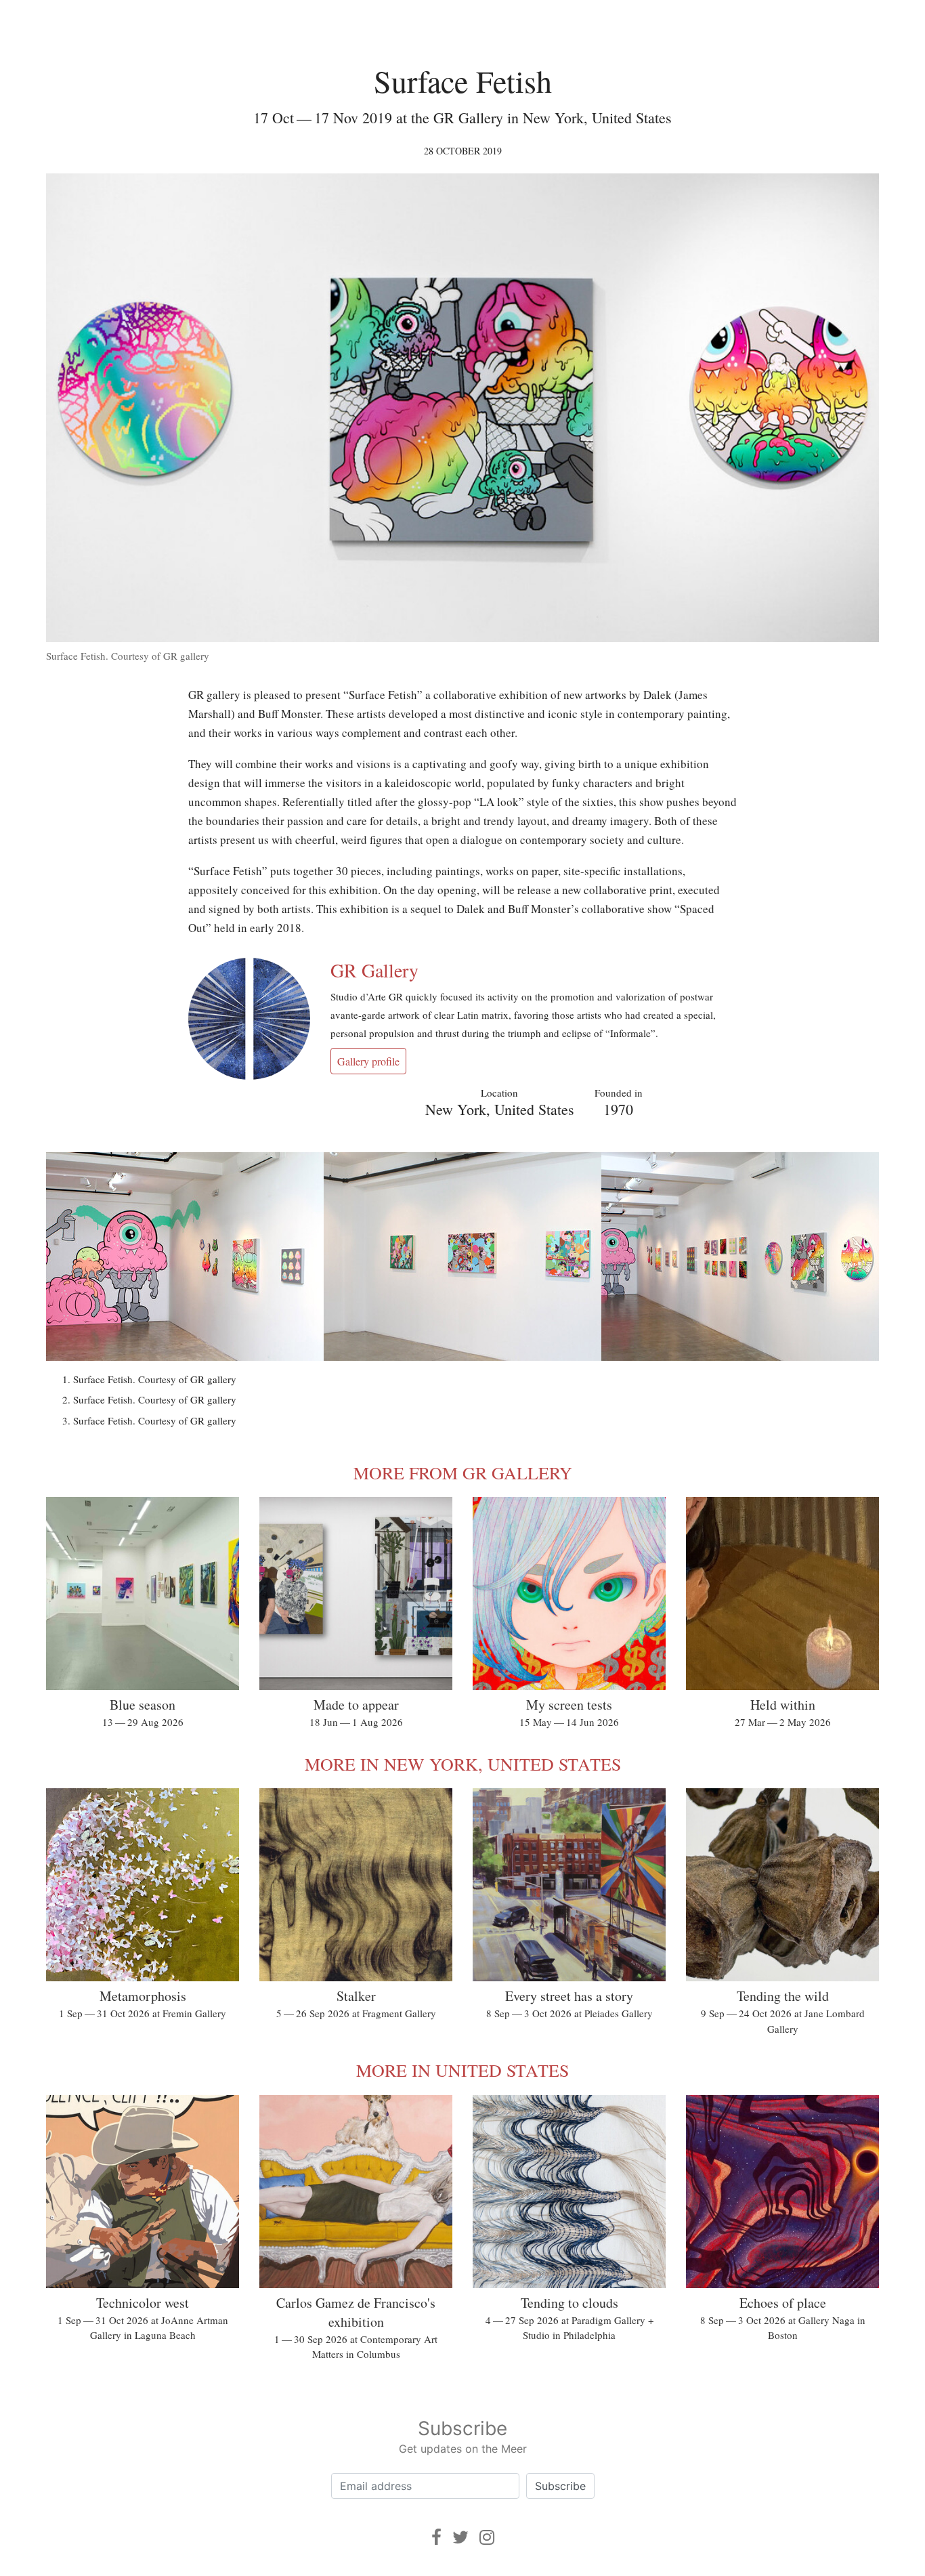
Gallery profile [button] (368, 1061)
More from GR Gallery (463, 1473)
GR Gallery (374, 970)
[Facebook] (436, 2537)
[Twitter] (460, 2537)
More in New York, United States (463, 1764)
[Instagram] (487, 2537)
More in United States (462, 2070)
